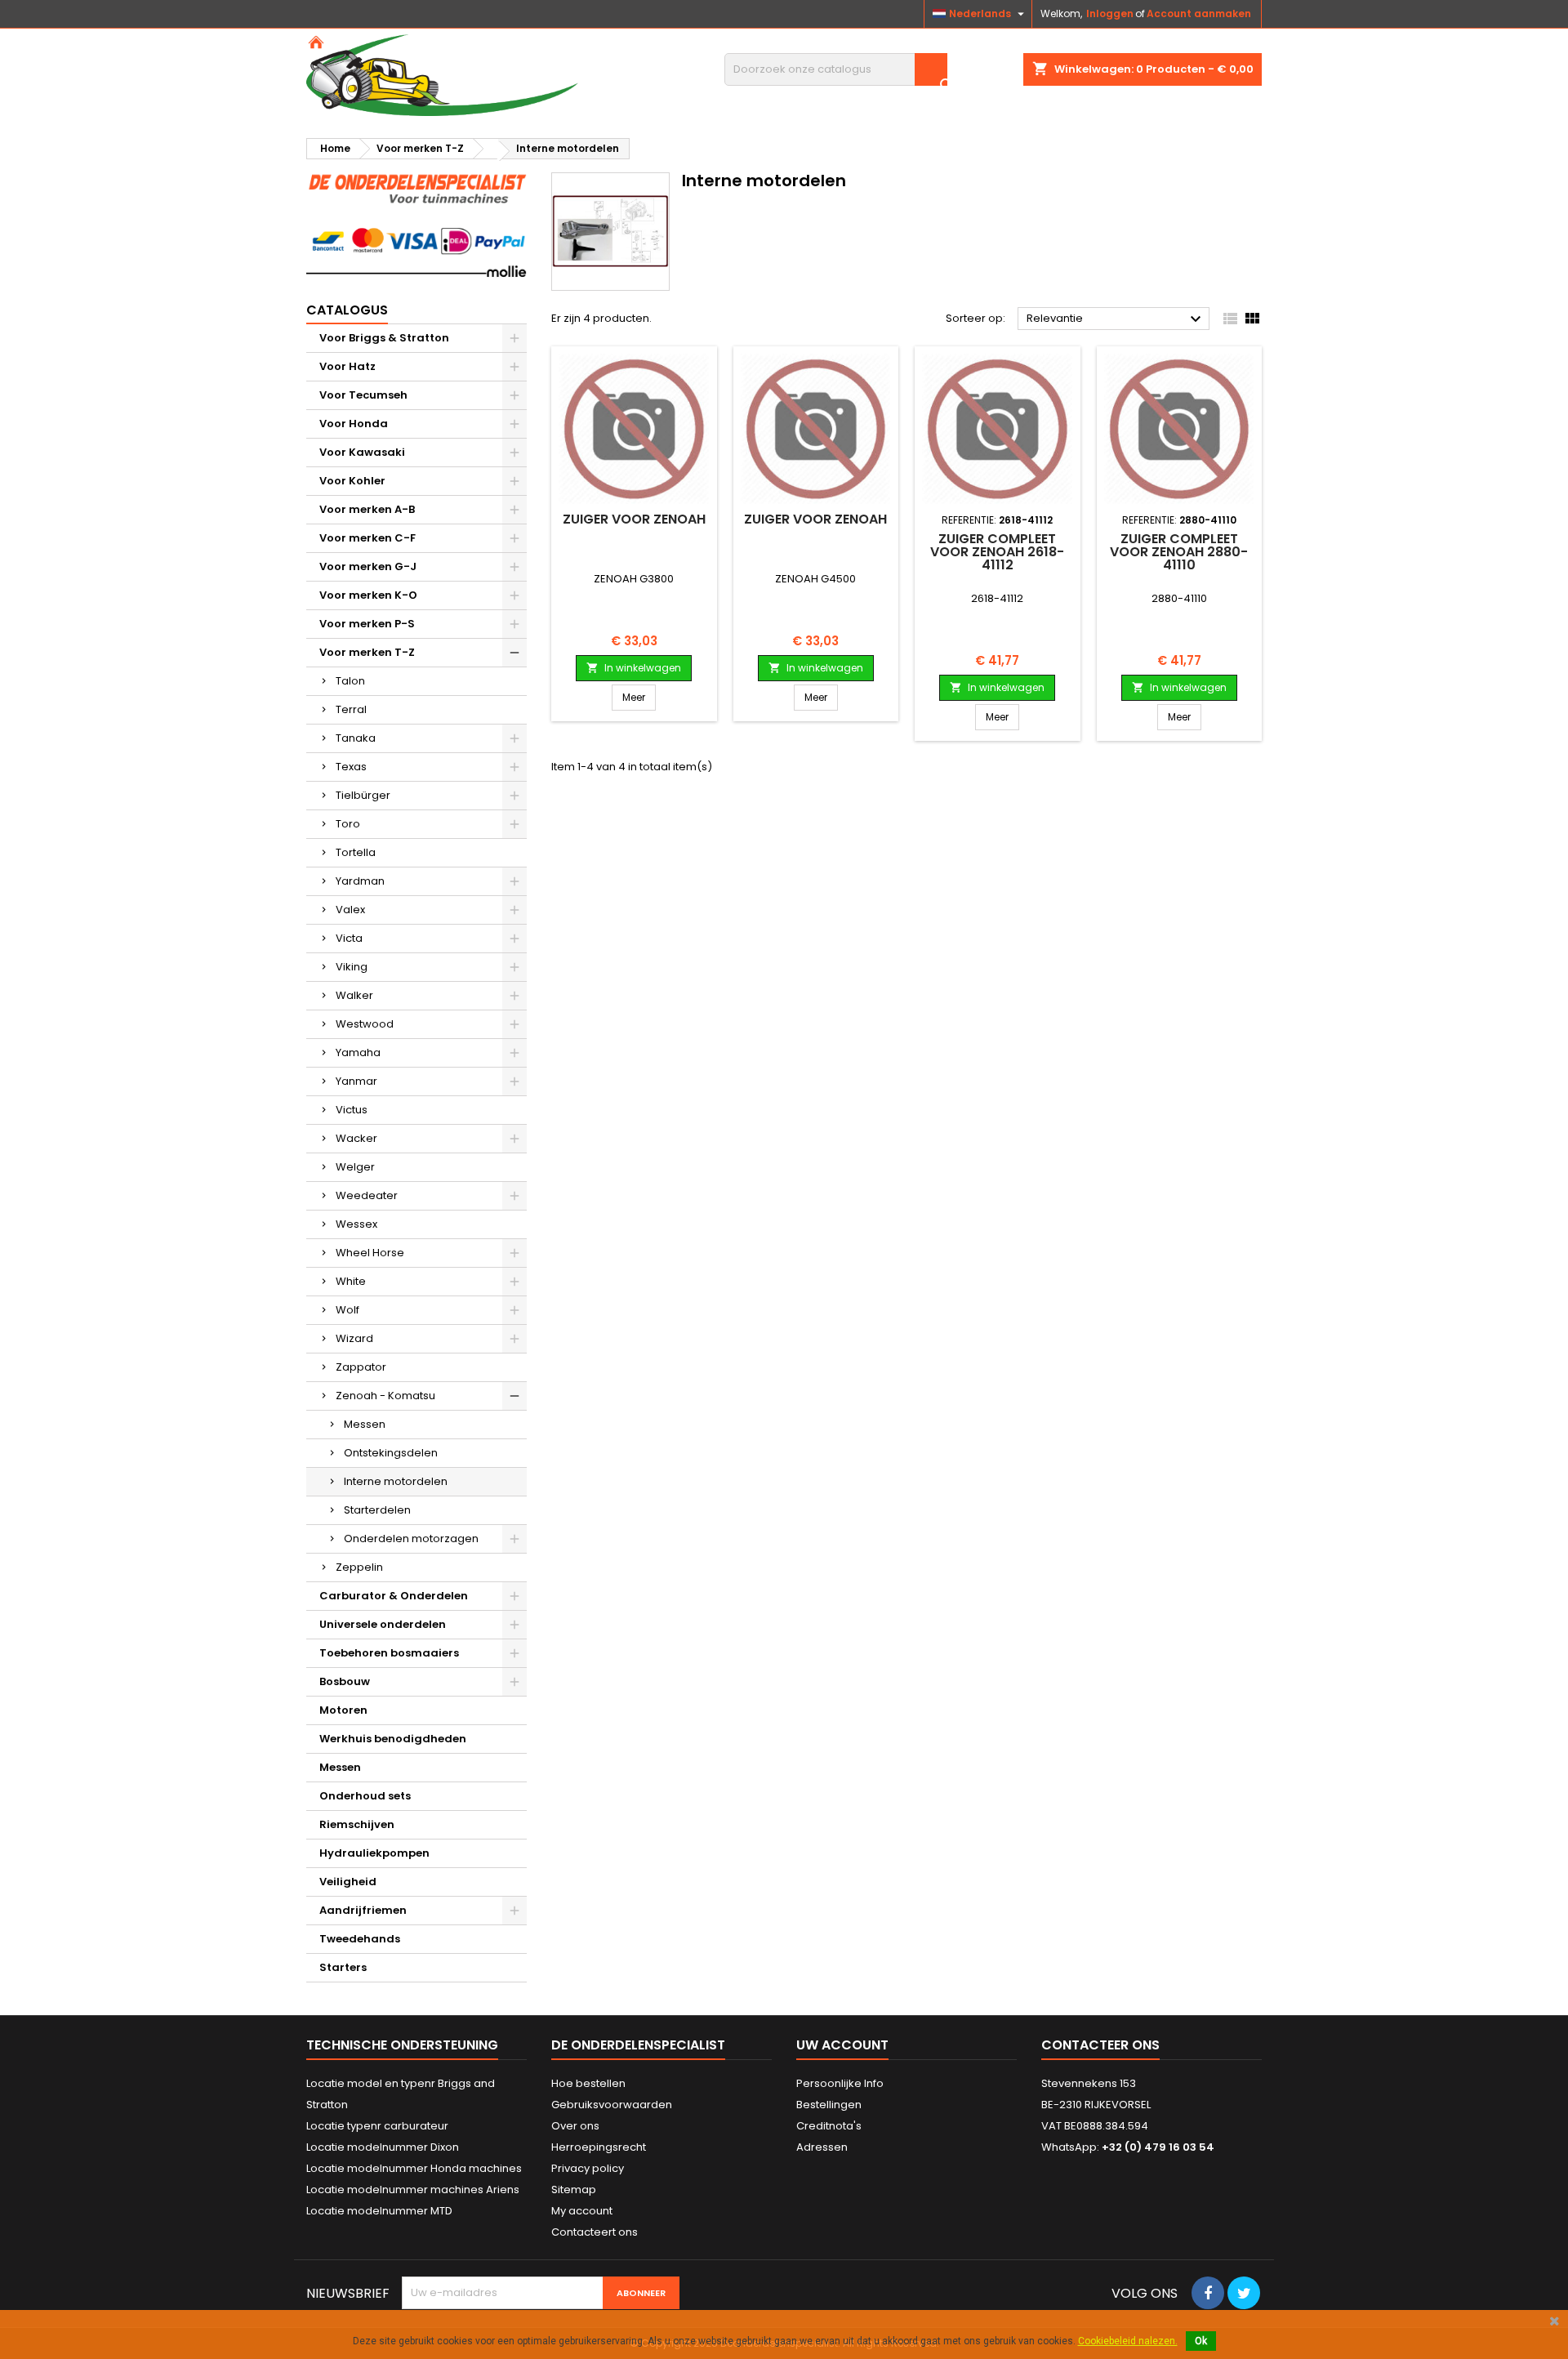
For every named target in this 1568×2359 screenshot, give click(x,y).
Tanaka (356, 738)
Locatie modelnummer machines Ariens (413, 2190)
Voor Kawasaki (362, 452)
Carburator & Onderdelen (394, 1596)
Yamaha (358, 1052)
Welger (355, 1167)
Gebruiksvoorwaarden (612, 2105)
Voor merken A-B (367, 509)
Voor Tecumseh (363, 395)
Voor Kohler (352, 481)
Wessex (356, 1224)
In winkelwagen (634, 668)
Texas (351, 767)
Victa (349, 938)
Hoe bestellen (588, 2083)
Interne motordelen (396, 1481)
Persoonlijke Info (840, 2083)
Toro (348, 824)
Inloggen (1110, 13)
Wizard (354, 1338)
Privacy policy (588, 2168)
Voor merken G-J (368, 566)
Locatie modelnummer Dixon (383, 2147)
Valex (350, 910)
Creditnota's (829, 2126)
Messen (365, 1424)
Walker (354, 995)
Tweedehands (360, 1939)
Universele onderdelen (383, 1624)
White (351, 1281)
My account (582, 2211)
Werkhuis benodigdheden (393, 1739)
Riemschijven (357, 1824)
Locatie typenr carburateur (377, 2126)
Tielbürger (363, 795)
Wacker (356, 1138)
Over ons (575, 2126)
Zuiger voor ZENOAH (634, 519)
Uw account (842, 2045)
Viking (352, 967)
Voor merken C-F (367, 538)
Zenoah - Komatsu (385, 1396)
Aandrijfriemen (363, 1910)
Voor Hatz (347, 366)
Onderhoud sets (365, 1796)
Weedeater (367, 1195)
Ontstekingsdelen (391, 1453)
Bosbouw (345, 1681)
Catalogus (347, 310)
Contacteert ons (595, 2232)
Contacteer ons (1100, 2045)
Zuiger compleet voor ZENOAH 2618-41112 (997, 552)
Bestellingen (829, 2105)
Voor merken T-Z (367, 652)
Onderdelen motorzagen (411, 1538)
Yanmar (356, 1081)
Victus (352, 1110)
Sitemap (574, 2190)
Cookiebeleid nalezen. (1128, 2341)
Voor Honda (354, 424)
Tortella (356, 852)
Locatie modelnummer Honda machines (414, 2168)
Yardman (360, 881)
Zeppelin (359, 1567)
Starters (343, 1967)
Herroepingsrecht (599, 2147)
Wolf (347, 1310)
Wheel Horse (370, 1253)
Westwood (365, 1024)
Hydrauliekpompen (374, 1853)
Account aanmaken (1199, 13)
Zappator (361, 1367)
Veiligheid (348, 1882)
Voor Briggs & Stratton (384, 338)
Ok (1201, 2341)
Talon (350, 681)
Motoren (343, 1710)
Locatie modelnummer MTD (379, 2211)
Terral (351, 709)
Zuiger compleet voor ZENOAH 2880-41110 (1179, 552)
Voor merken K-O (368, 595)
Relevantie (1116, 319)
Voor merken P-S (367, 624)
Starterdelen (377, 1510)
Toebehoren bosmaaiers (389, 1653)
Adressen (822, 2147)
